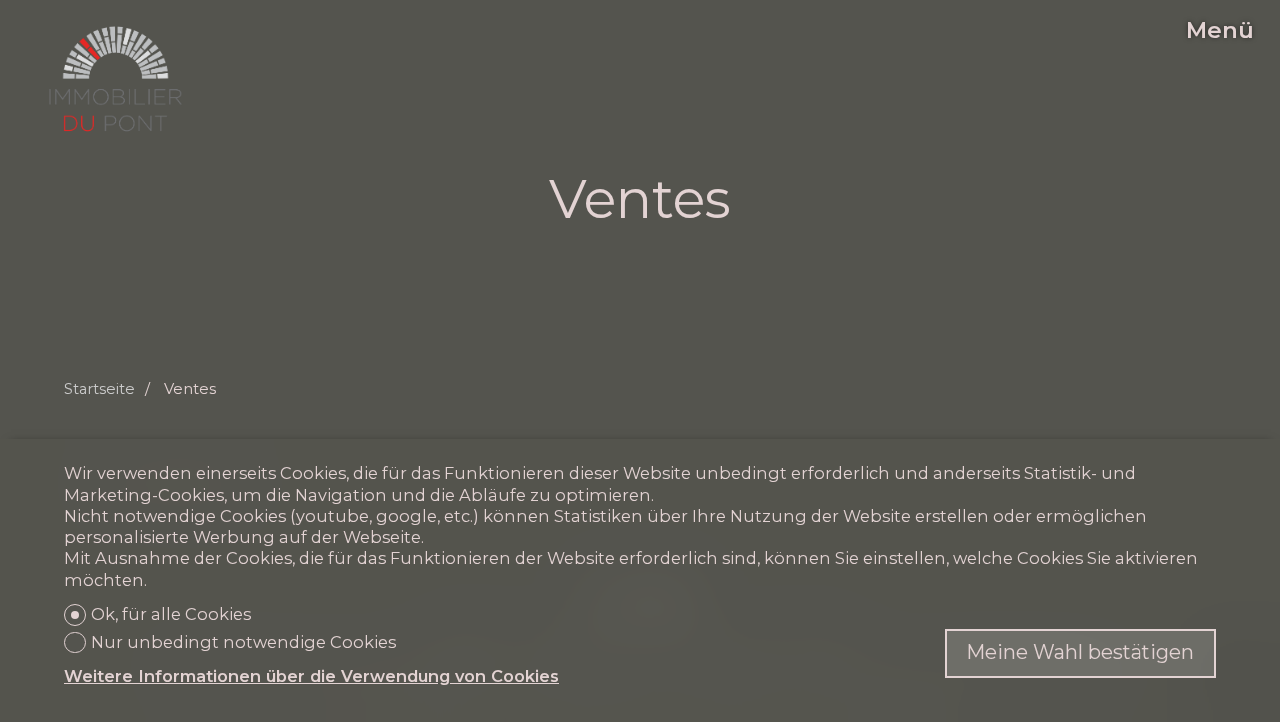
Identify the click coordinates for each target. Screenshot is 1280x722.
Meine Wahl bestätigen (1080, 652)
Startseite (99, 389)
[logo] (116, 79)
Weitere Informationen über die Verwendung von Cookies (311, 676)
